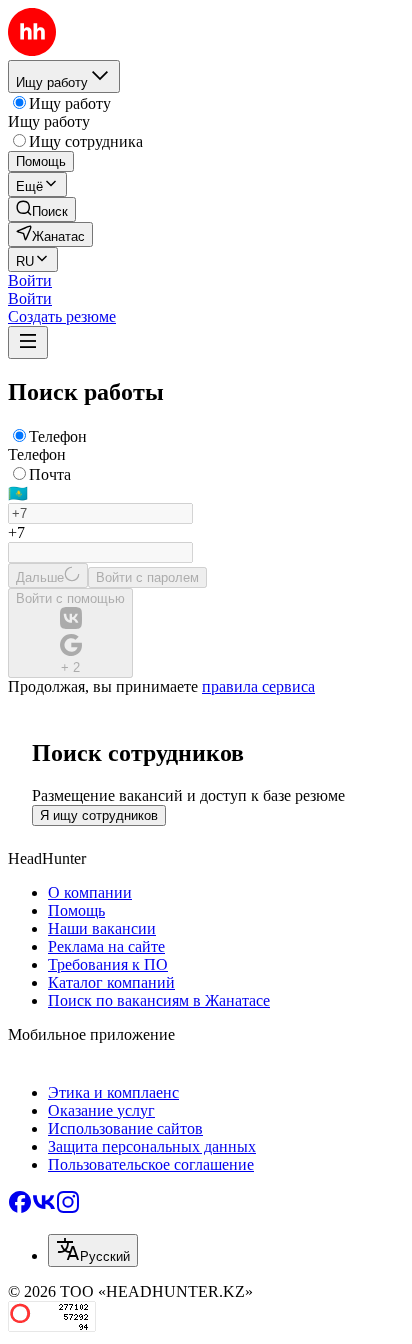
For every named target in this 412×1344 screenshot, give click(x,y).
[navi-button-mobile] (28, 342)
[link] (42, 209)
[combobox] (93, 1250)
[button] (30, 280)
